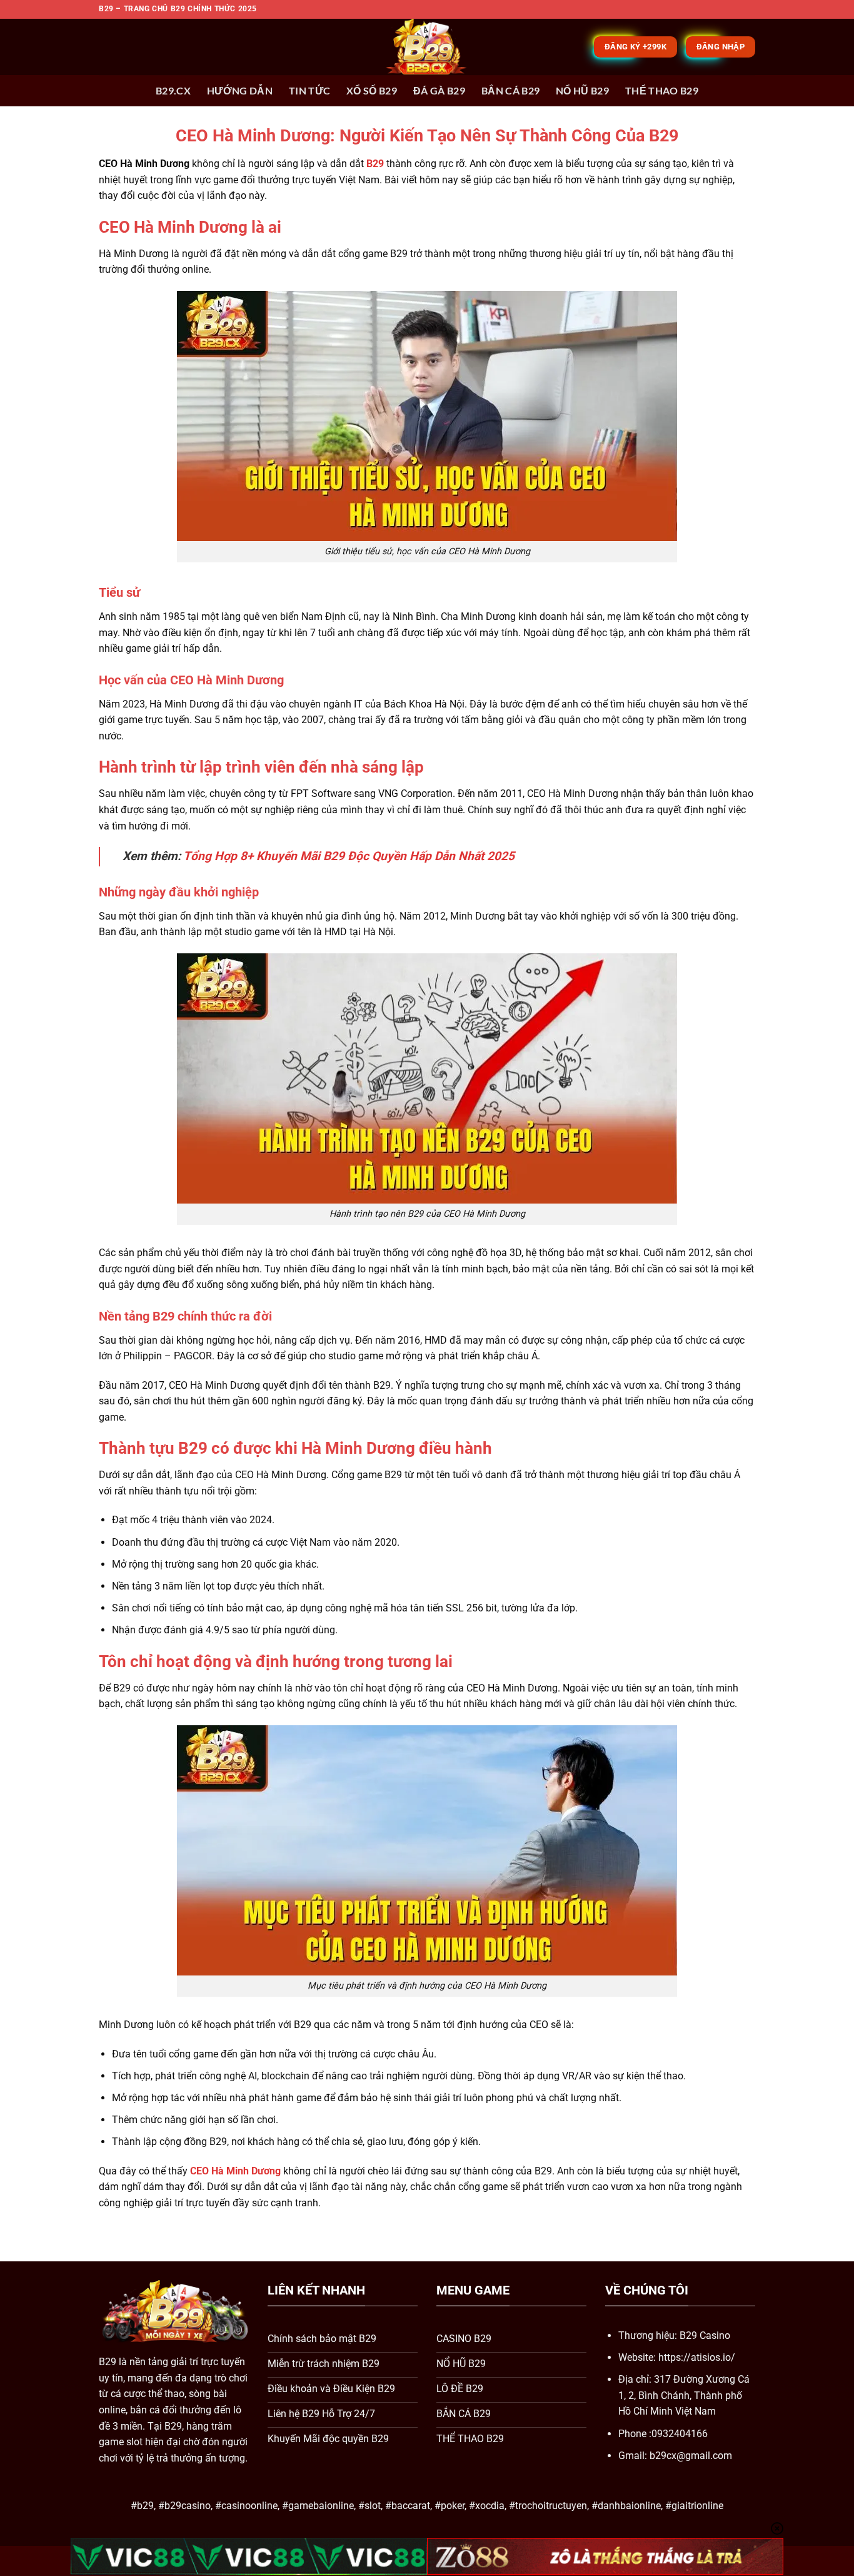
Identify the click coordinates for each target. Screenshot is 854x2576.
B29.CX (173, 90)
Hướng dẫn (240, 90)
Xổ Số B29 (372, 90)
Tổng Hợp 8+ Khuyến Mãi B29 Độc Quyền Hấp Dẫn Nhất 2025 (349, 856)
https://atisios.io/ (697, 2357)
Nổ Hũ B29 (582, 90)
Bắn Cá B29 (510, 90)
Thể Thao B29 (662, 90)
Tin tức (309, 90)
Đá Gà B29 (439, 90)
